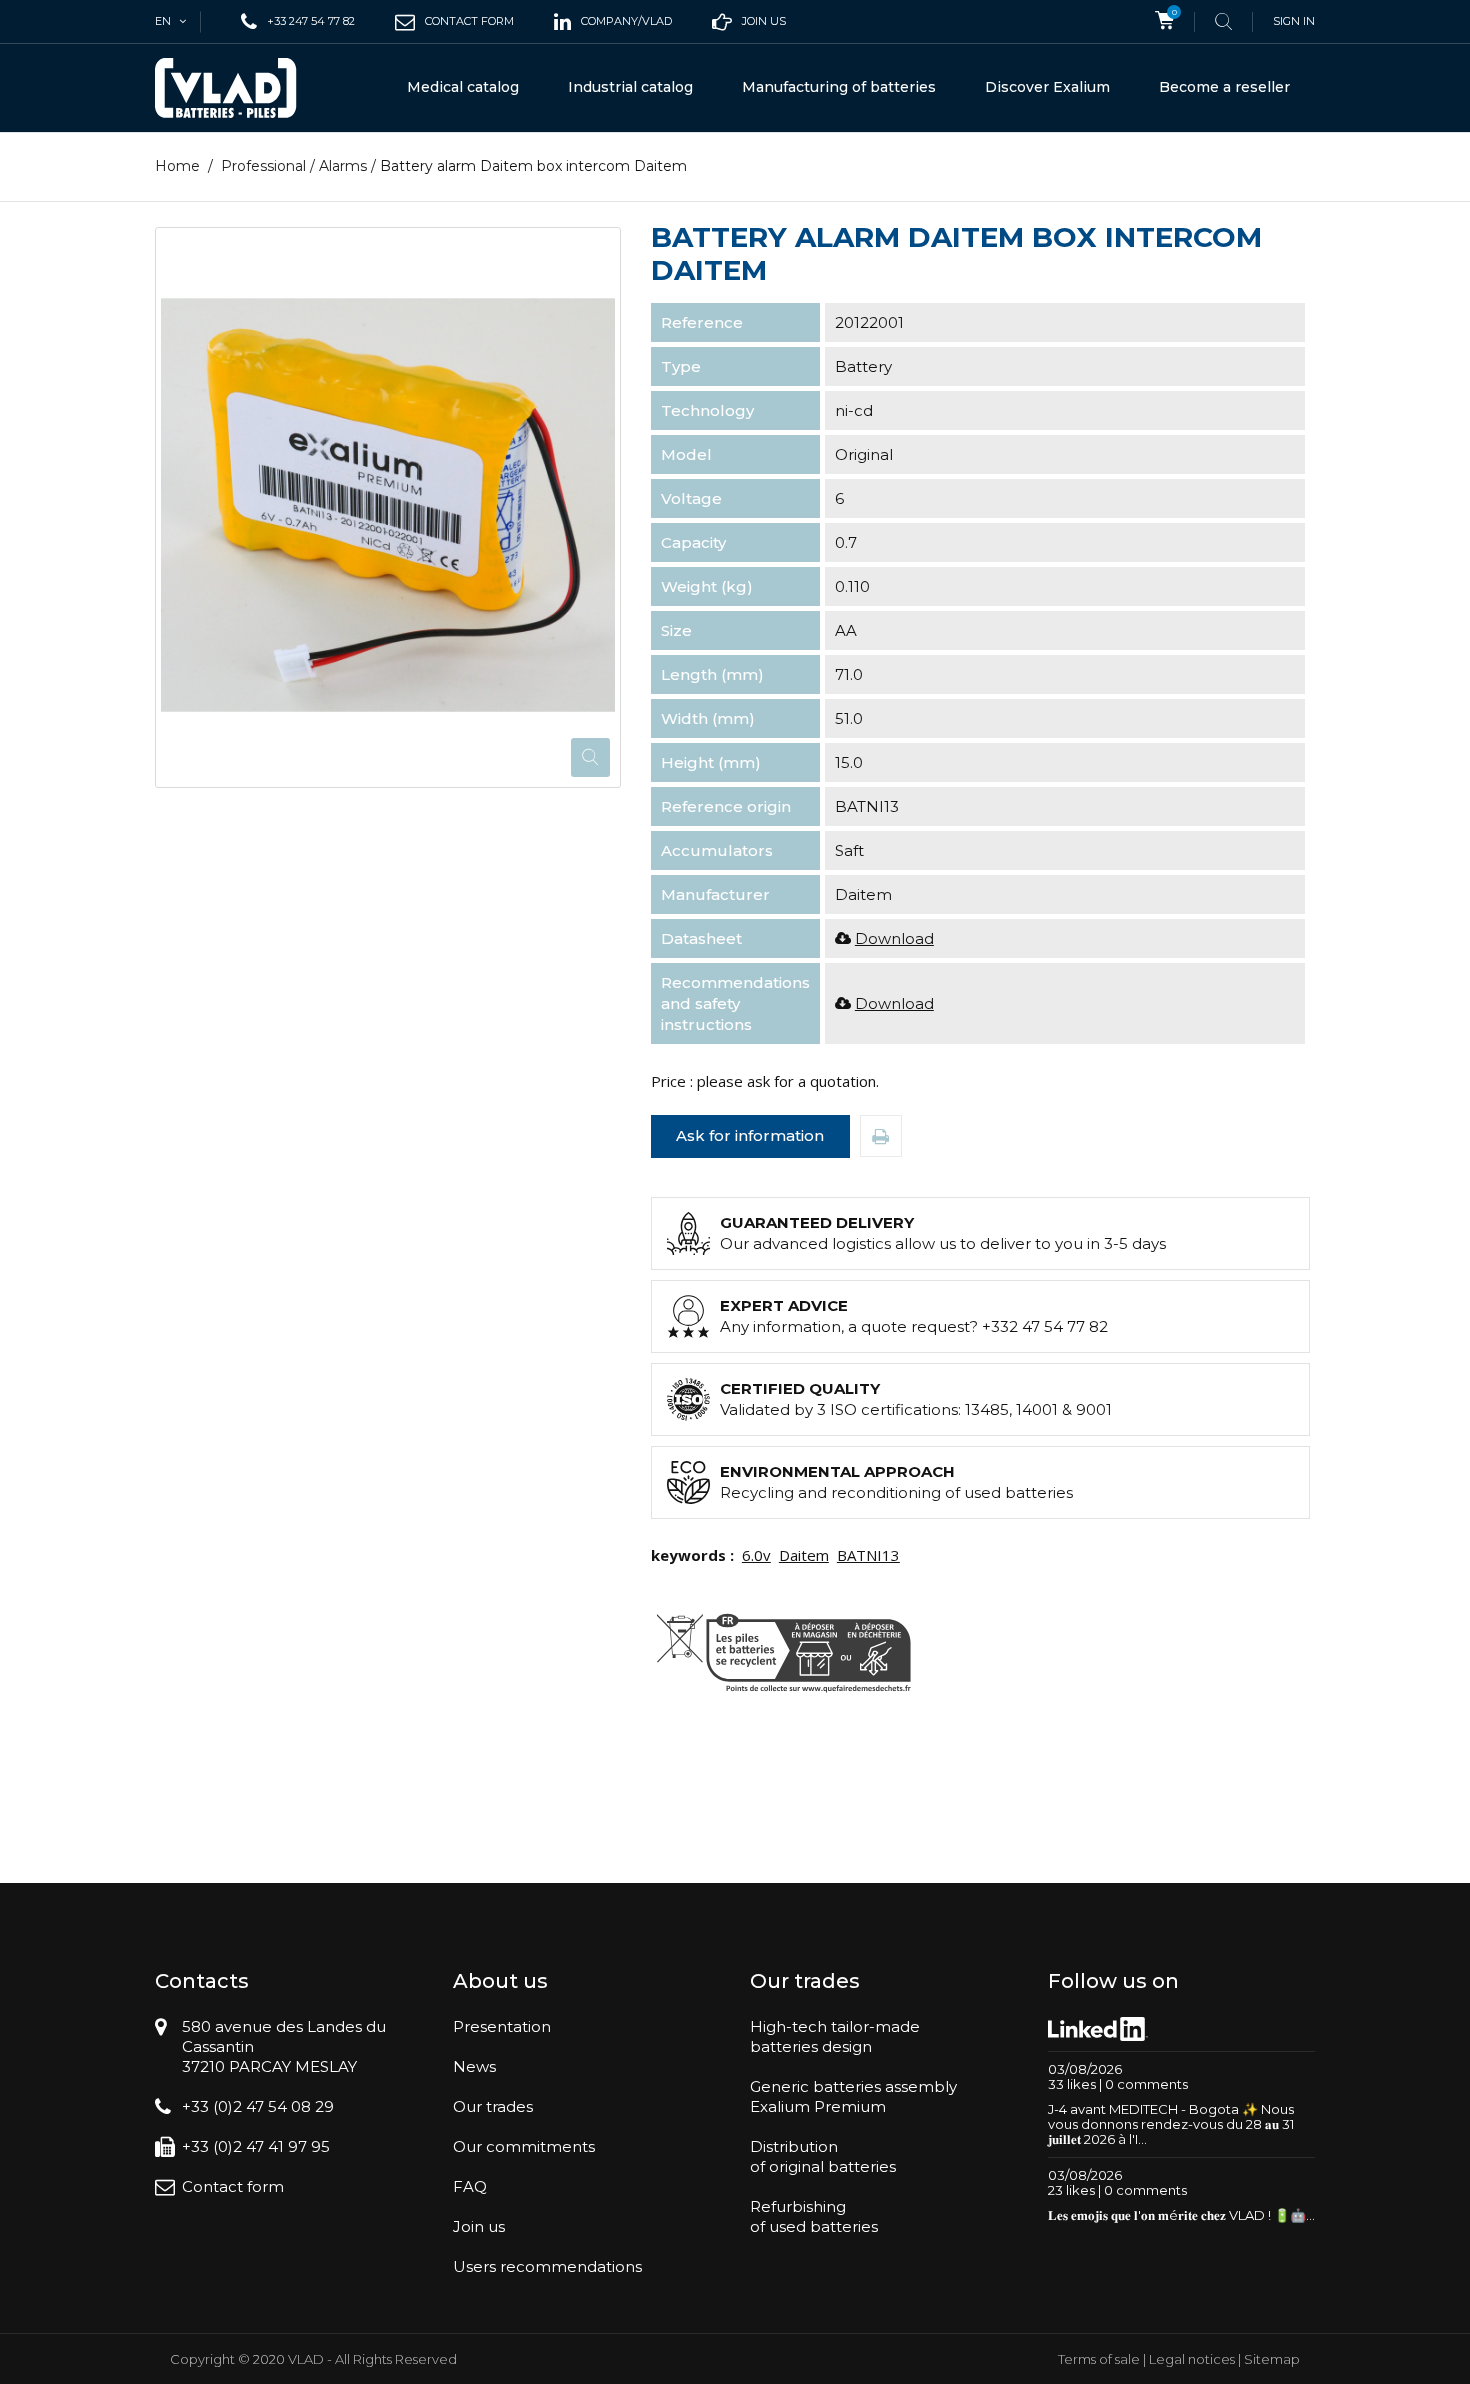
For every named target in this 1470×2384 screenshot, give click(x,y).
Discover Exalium (1047, 87)
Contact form (233, 2186)
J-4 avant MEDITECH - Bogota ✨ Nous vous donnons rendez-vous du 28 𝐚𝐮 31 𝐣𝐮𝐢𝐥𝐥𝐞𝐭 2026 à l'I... (1171, 2124)
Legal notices (1192, 2359)
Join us (479, 2226)
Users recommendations (547, 2266)
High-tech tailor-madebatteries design (835, 2036)
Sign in (1294, 21)
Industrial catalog (630, 87)
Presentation (502, 2026)
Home (177, 166)
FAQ (470, 2186)
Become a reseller (1224, 87)
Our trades (493, 2106)
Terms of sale (1099, 2359)
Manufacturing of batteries (839, 87)
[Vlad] (239, 88)
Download (894, 938)
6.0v (756, 1555)
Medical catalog (463, 87)
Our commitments (524, 2146)
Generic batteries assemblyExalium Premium (853, 2096)
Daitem (804, 1555)
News (474, 2066)
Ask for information (750, 1135)
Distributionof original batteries (823, 2156)
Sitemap (1272, 2359)
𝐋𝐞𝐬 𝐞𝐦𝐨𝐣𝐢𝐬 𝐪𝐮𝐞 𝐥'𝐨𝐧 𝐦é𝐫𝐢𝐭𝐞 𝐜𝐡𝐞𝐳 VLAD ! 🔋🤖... (1181, 2215)
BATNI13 (868, 1555)
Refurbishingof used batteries (814, 2216)
